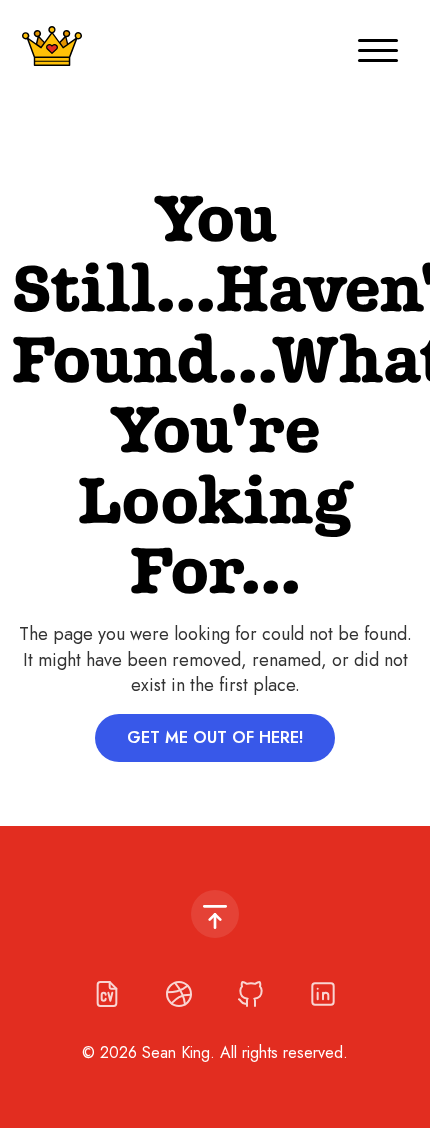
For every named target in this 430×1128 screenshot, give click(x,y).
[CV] (107, 994)
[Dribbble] (179, 994)
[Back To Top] (215, 914)
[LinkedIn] (323, 994)
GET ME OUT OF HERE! (215, 737)
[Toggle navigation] (378, 46)
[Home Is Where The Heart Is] (52, 46)
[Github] (251, 994)
